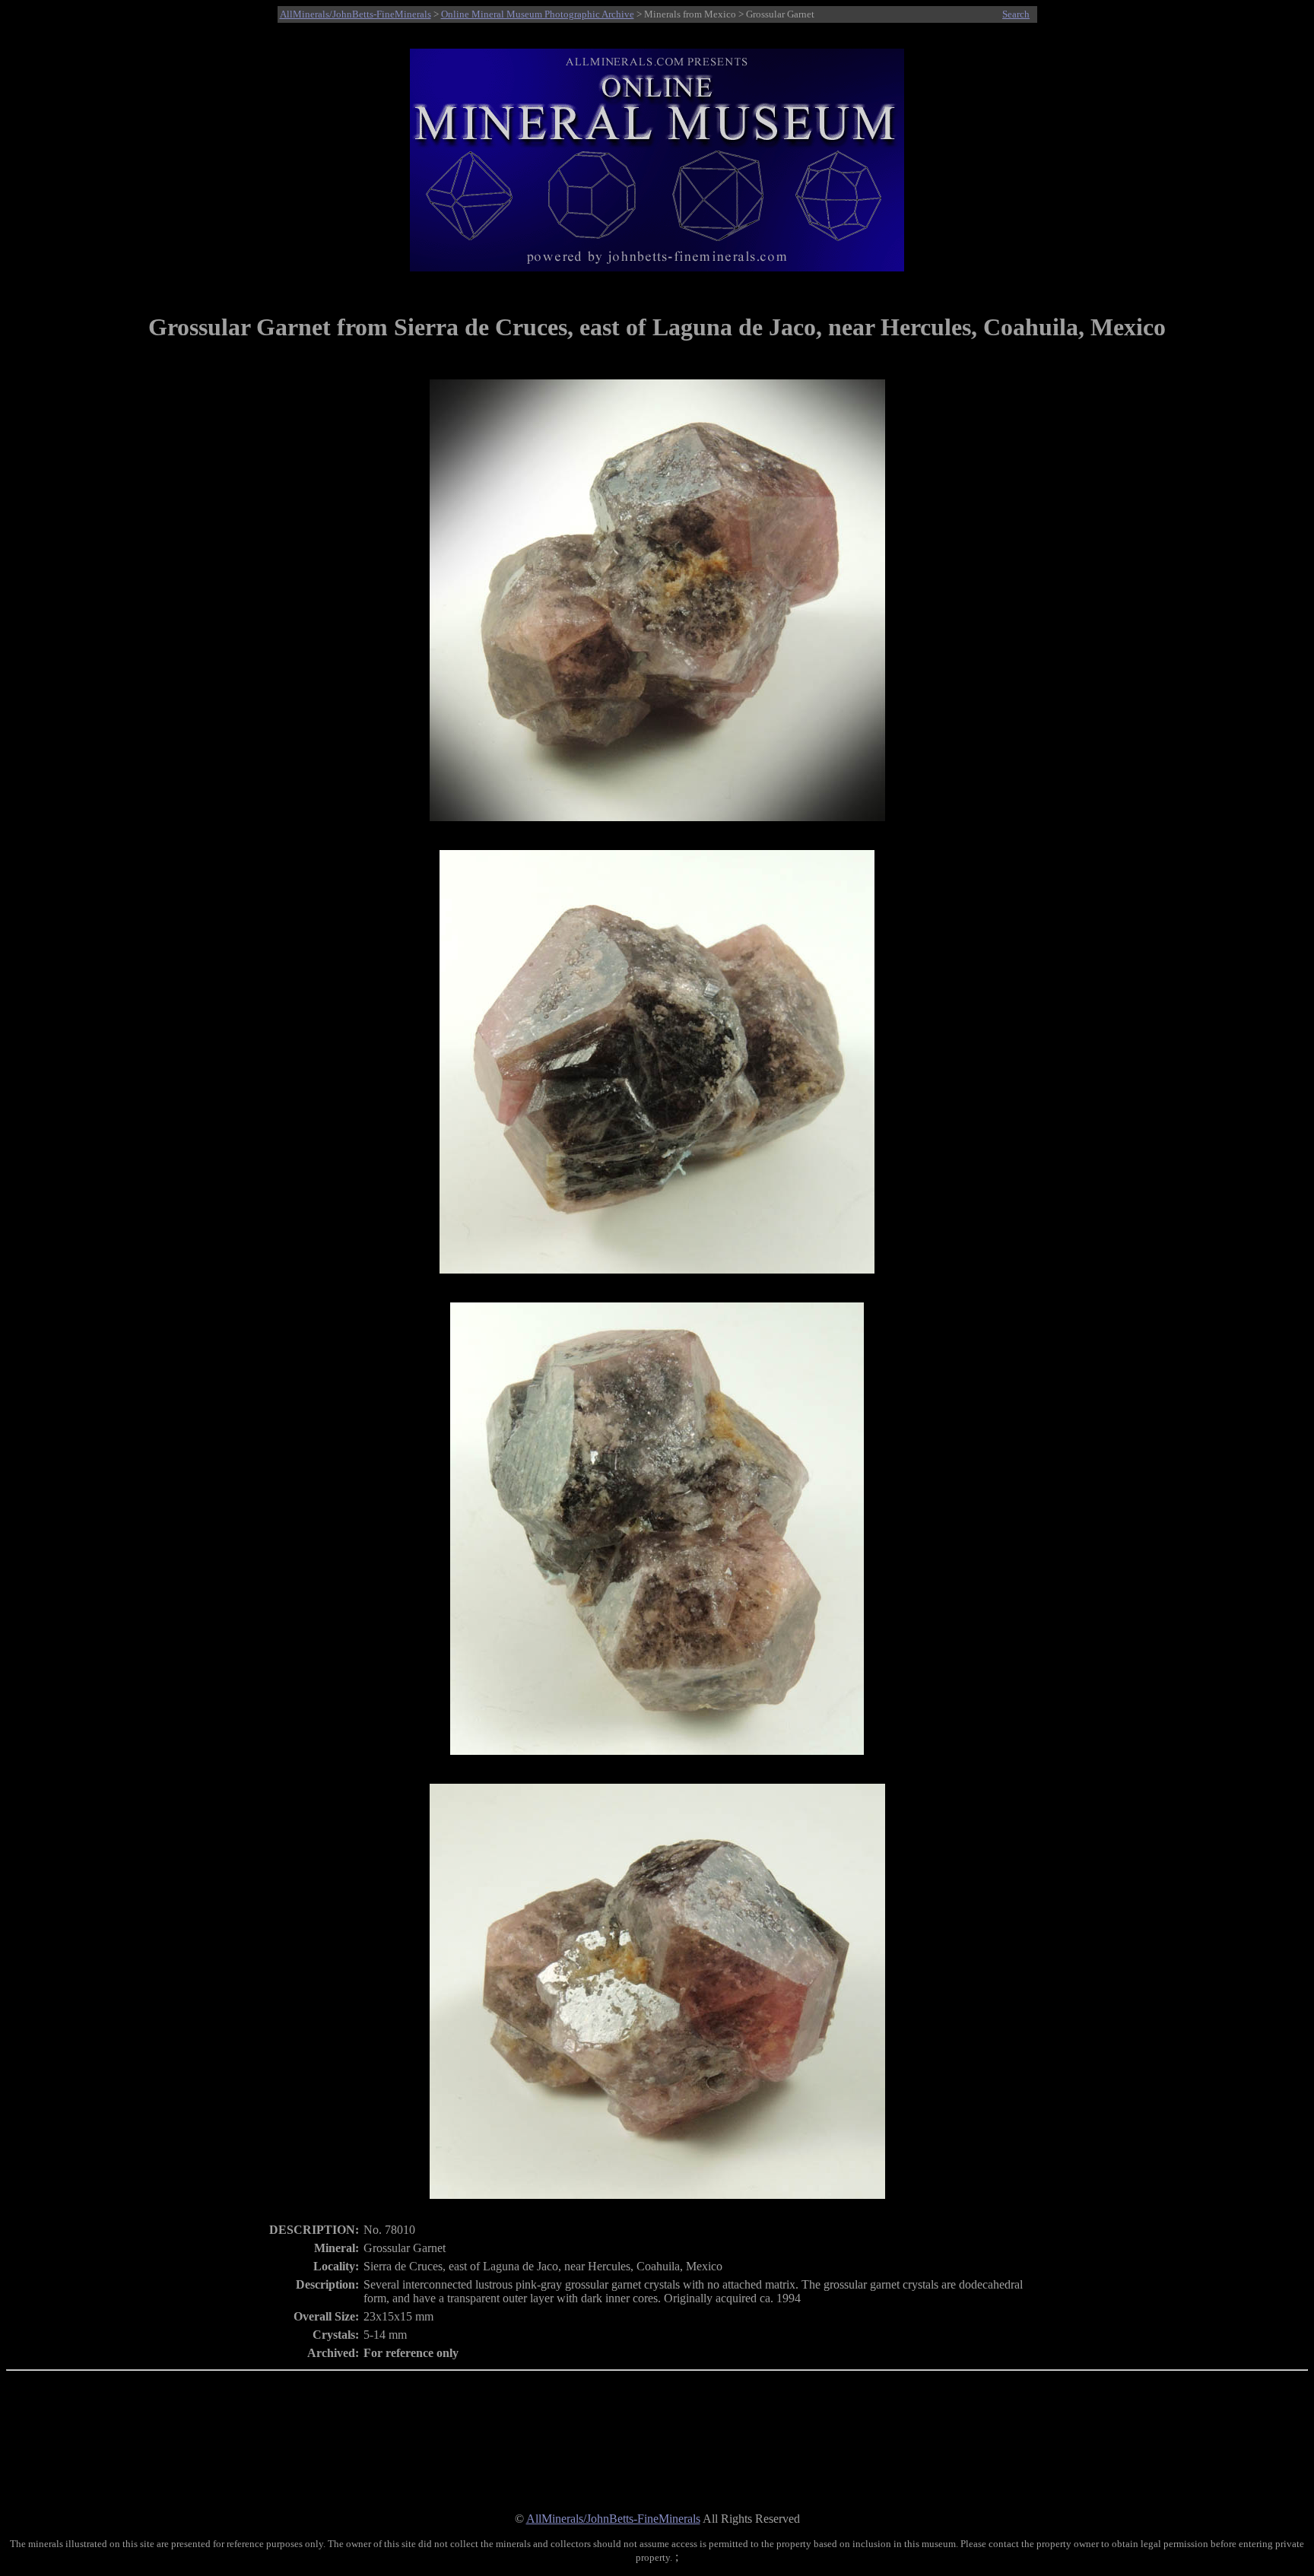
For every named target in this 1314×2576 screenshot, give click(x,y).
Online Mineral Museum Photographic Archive (538, 14)
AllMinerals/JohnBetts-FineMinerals (355, 14)
